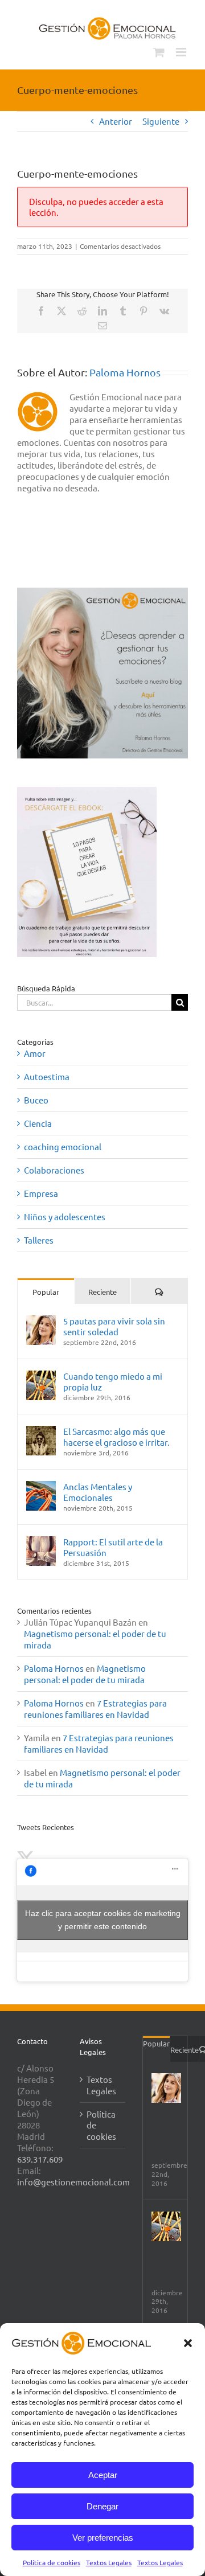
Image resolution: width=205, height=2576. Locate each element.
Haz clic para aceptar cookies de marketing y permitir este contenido (103, 1920)
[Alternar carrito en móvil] (159, 52)
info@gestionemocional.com (73, 2182)
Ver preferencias (103, 2538)
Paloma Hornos (125, 372)
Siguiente (161, 121)
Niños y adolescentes (65, 1217)
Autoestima (47, 1076)
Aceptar (103, 2475)
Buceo (36, 1100)
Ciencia (38, 1123)
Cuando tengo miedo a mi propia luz (113, 1381)
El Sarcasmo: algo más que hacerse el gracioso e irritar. (116, 1437)
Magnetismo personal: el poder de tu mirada (85, 1674)
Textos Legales (109, 2562)
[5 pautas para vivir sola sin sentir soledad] (41, 1321)
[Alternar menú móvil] (182, 52)
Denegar (102, 2506)
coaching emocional (63, 1147)
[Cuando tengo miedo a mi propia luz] (41, 1376)
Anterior (116, 121)
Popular (46, 1292)
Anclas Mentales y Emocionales (98, 1492)
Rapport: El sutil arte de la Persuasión (113, 1547)
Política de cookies (52, 2562)
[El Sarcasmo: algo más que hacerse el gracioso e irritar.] (41, 1431)
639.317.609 (40, 2159)
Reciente (102, 1292)
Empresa (41, 1193)
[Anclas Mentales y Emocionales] (41, 1486)
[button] (188, 2343)
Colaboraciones (54, 1170)
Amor (35, 1053)
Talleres (39, 1240)
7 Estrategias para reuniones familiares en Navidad (95, 1709)
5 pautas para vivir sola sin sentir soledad (114, 1326)
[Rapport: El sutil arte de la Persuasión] (41, 1542)
